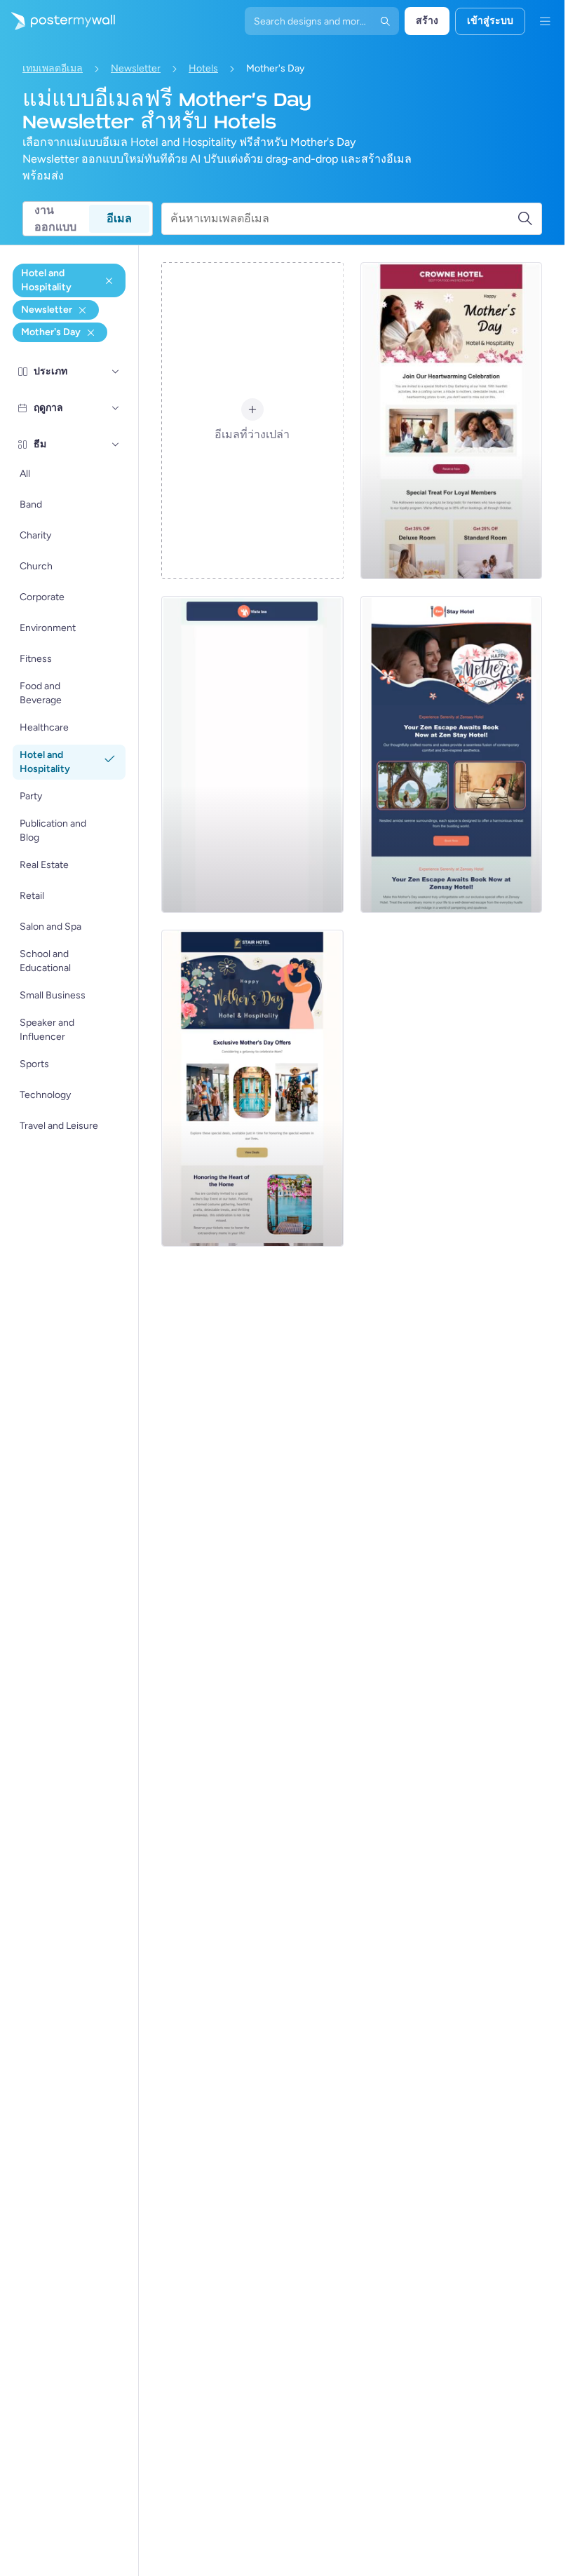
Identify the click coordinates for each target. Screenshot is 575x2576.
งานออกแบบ (55, 219)
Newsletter (136, 68)
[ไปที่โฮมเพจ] (57, 21)
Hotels (203, 68)
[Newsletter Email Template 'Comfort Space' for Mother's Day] (451, 754)
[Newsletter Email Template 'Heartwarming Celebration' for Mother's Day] (451, 421)
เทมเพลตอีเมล (53, 68)
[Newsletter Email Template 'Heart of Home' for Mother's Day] (252, 1088)
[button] (116, 372)
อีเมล (119, 218)
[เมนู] (545, 21)
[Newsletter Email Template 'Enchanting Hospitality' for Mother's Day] (252, 754)
